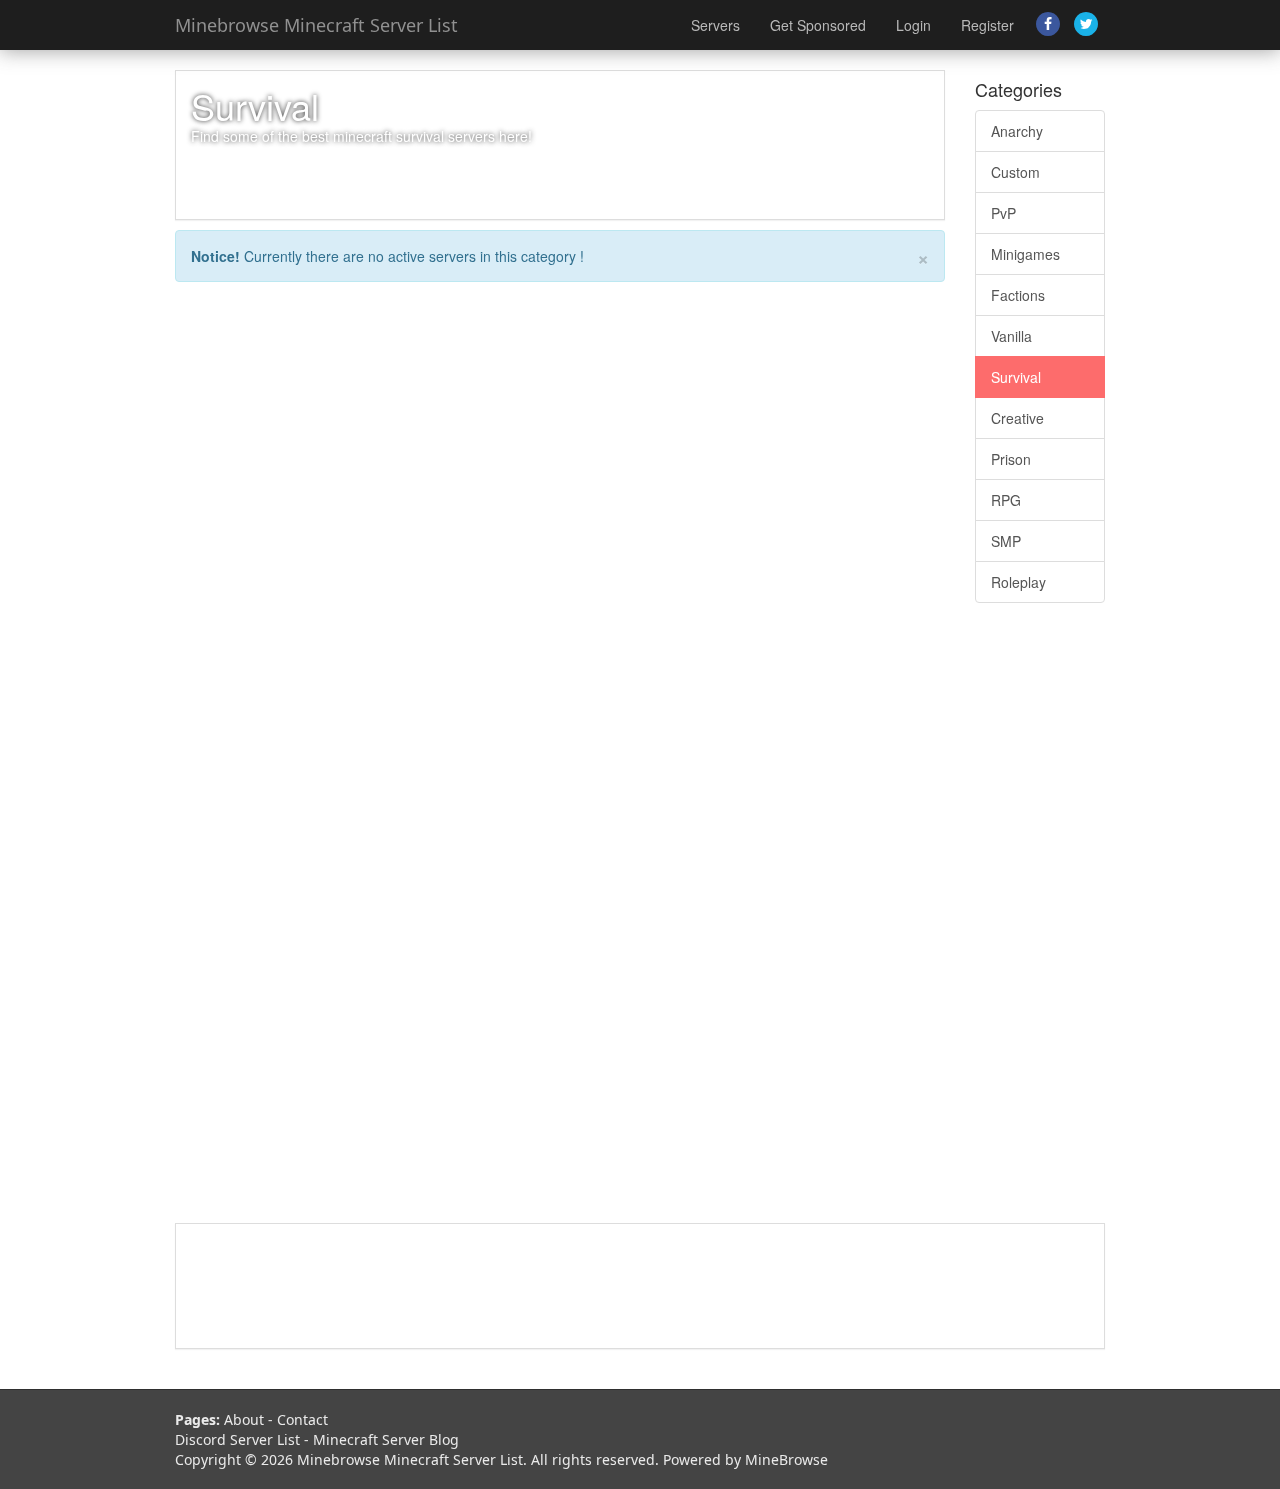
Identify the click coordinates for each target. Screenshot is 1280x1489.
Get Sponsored (818, 25)
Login (913, 25)
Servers (715, 25)
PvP (1003, 213)
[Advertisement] (1040, 923)
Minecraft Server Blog (386, 1439)
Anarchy (1017, 131)
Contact (302, 1419)
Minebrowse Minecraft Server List (316, 25)
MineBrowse (786, 1459)
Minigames (1025, 254)
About (244, 1419)
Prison (1011, 459)
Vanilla (1011, 336)
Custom (1015, 172)
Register (987, 25)
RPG (1006, 500)
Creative (1017, 418)
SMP (1006, 541)
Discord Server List (237, 1439)
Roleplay (1018, 582)
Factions (1018, 295)
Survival (1016, 377)
